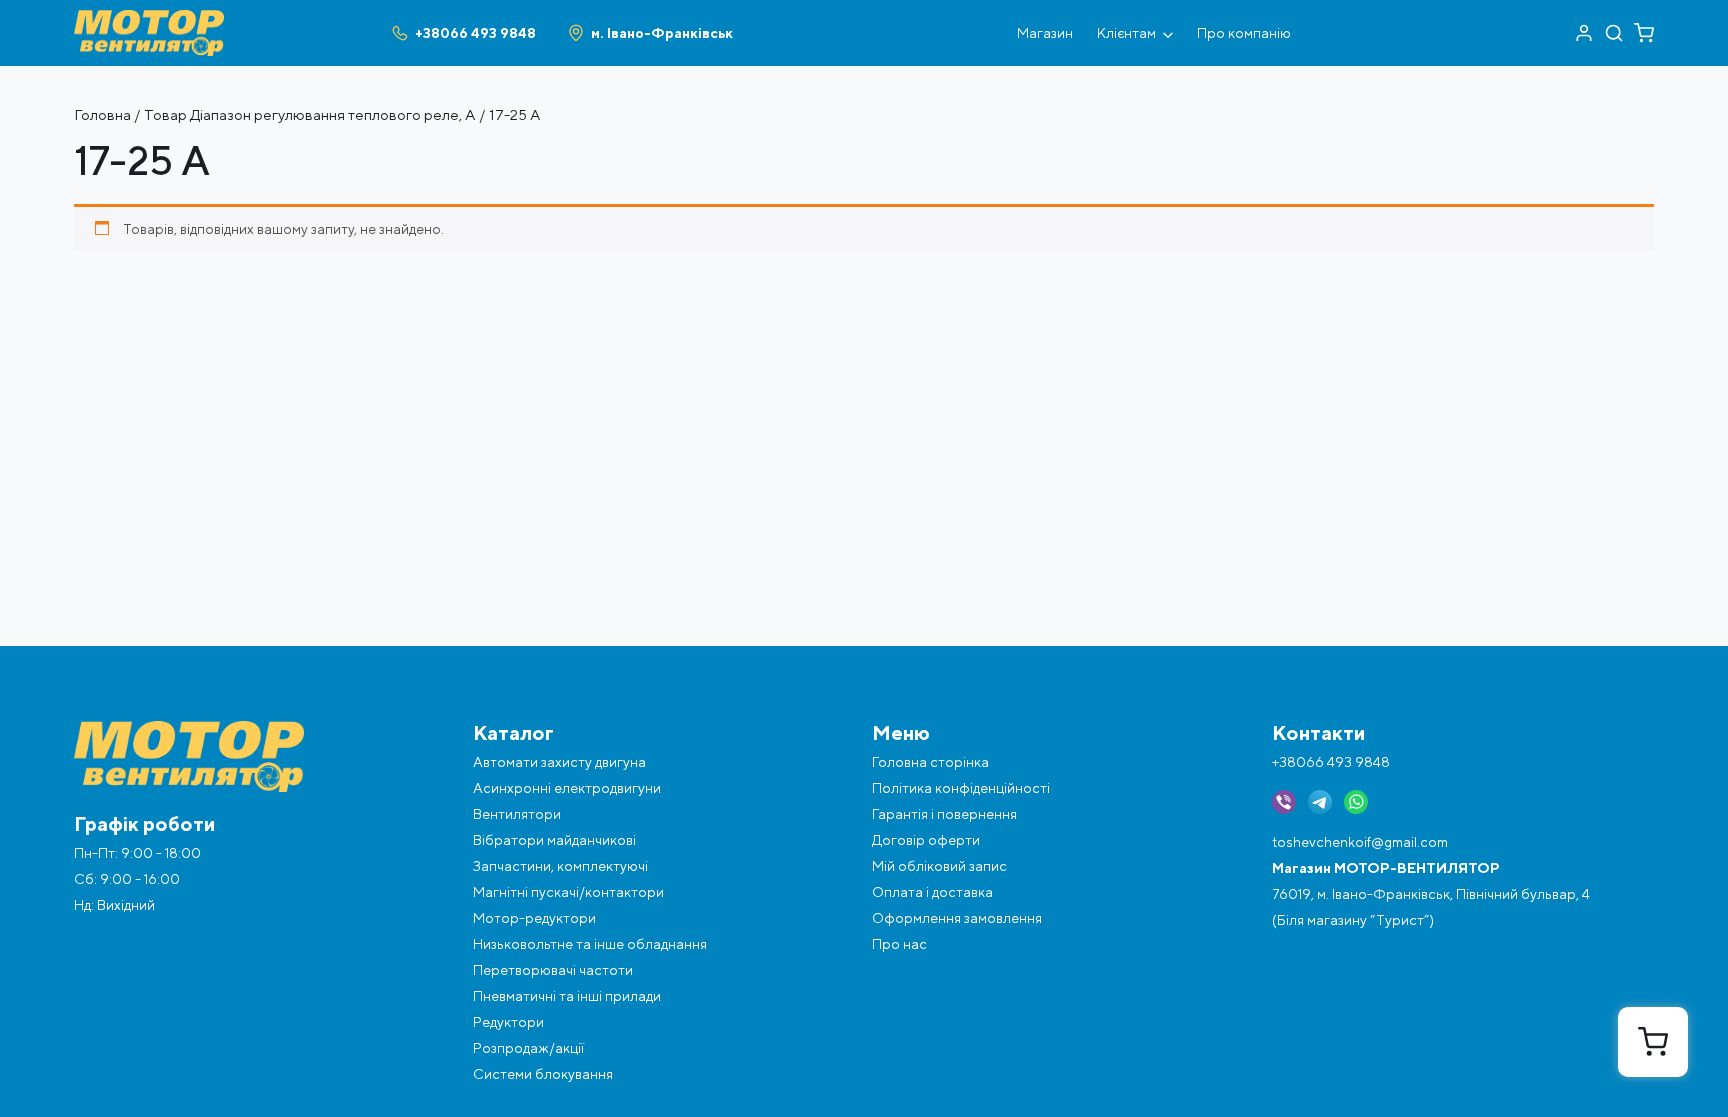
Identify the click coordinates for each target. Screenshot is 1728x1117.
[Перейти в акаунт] (1584, 33)
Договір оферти (926, 840)
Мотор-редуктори (534, 918)
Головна (102, 114)
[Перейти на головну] (149, 18)
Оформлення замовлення (957, 918)
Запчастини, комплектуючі (560, 866)
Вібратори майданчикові (554, 840)
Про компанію (1244, 33)
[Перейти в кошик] (1644, 33)
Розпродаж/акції (528, 1048)
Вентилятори (517, 814)
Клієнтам (1126, 33)
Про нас (899, 944)
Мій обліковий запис (939, 866)
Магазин (1045, 33)
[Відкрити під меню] (1168, 33)
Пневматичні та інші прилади (567, 996)
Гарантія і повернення (944, 814)
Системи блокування (543, 1074)
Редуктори (508, 1022)
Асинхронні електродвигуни (567, 788)
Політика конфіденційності (961, 788)
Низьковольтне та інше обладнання (590, 944)
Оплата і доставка (932, 892)
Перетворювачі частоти (553, 970)
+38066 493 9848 (1331, 762)
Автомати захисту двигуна (559, 762)
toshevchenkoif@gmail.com (1360, 842)
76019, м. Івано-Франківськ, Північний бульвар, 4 (1431, 894)
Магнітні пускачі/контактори (568, 892)
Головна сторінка (930, 762)
